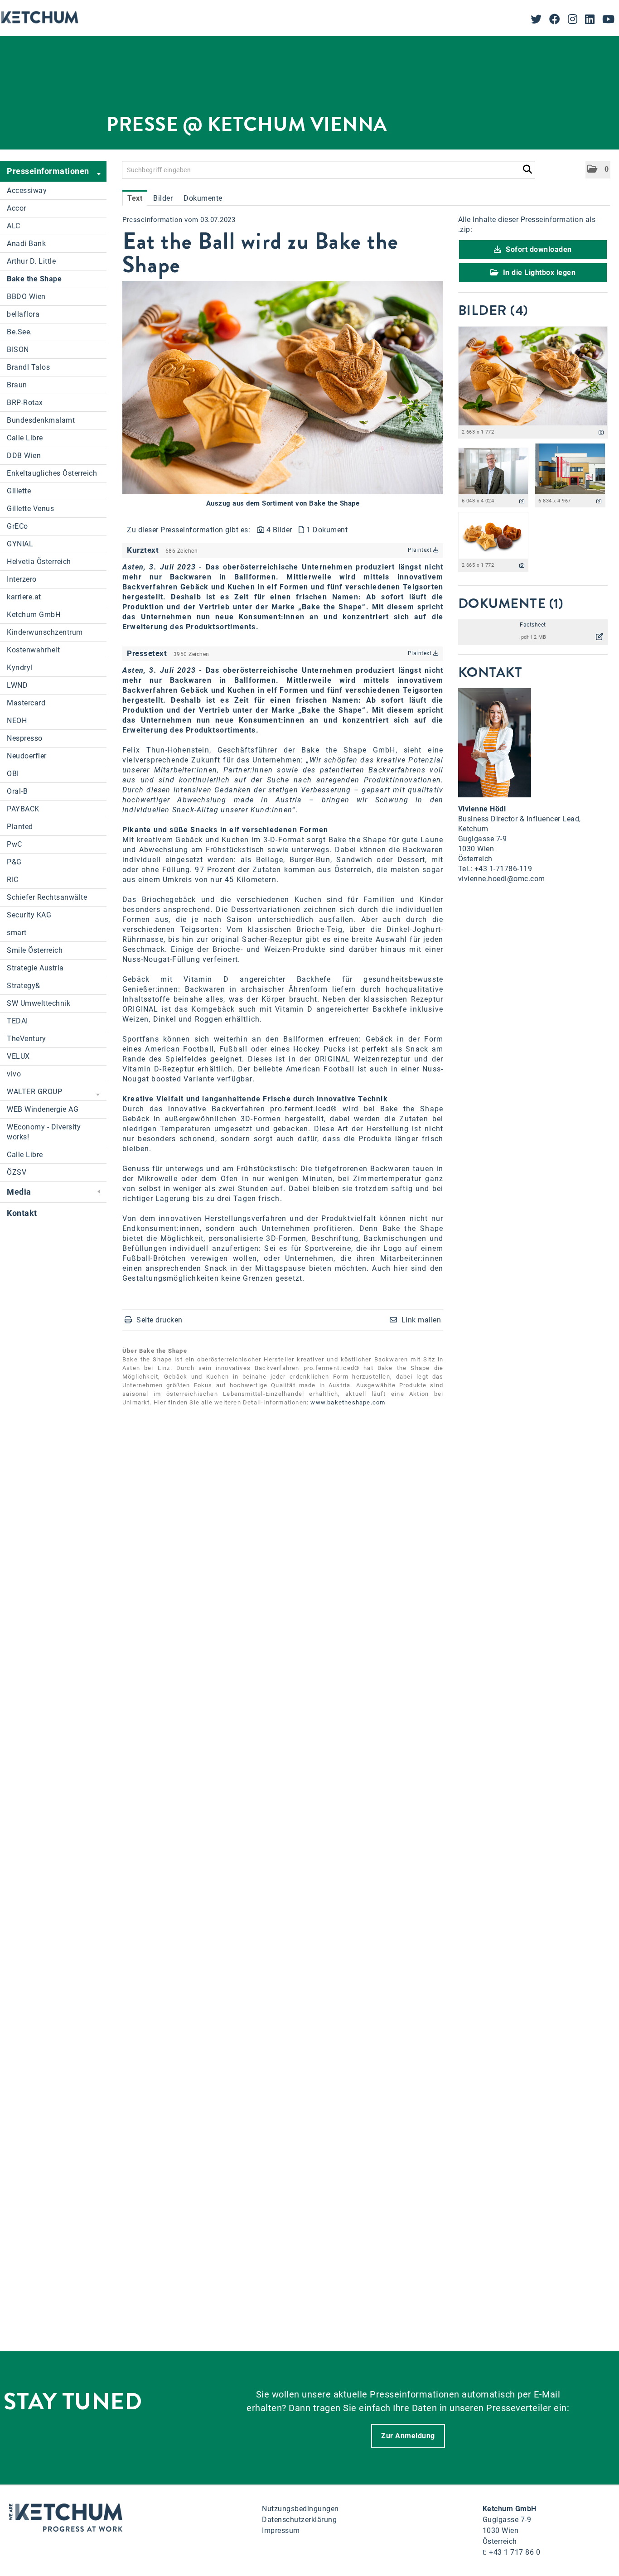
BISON (18, 350)
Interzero (22, 579)
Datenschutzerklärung (299, 2520)
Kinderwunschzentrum (45, 632)
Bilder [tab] (163, 198)
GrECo (17, 526)
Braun (17, 385)
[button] (598, 170)
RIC (13, 880)
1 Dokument (327, 530)
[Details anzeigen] (601, 432)
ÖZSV (17, 1172)
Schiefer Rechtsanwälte (47, 897)
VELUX (18, 1056)
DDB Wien (24, 456)
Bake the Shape (34, 279)
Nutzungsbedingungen (300, 2509)
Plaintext (421, 550)
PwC (15, 844)
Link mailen (421, 1320)
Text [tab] (135, 198)
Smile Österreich (35, 950)
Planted (20, 827)
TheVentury (26, 1039)
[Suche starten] (527, 168)
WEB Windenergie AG (43, 1109)
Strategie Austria (35, 968)
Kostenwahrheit (33, 650)
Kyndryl (20, 668)
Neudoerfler (27, 756)
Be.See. (19, 332)
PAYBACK (23, 809)
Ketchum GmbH (34, 615)
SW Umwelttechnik (39, 1003)
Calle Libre (25, 438)
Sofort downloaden (538, 249)
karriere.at (24, 597)
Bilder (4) (493, 310)
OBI (13, 774)
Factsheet (533, 625)
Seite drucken (160, 1320)
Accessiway (27, 191)
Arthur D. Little (31, 261)
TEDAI (17, 1021)
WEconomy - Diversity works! (44, 1132)
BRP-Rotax (25, 403)
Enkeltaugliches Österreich (52, 473)
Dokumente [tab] (203, 198)
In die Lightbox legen (538, 273)
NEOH (17, 721)
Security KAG (29, 915)
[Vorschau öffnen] (283, 388)
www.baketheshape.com (348, 1402)
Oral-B (17, 791)
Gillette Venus (30, 509)
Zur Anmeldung (408, 2436)
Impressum (281, 2530)
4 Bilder (279, 530)
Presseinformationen (48, 171)
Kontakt (22, 1213)
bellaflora (23, 314)
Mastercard (26, 703)
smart (17, 933)
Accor (17, 208)
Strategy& (24, 986)
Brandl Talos (28, 367)
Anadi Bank (26, 244)
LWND (17, 685)
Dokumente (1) (511, 603)
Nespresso (25, 738)
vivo (14, 1074)
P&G (14, 862)
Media (19, 1192)
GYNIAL (20, 544)
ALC (14, 226)
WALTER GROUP (34, 1092)
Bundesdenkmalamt (41, 420)
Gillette (19, 491)
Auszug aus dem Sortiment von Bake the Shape (283, 503)
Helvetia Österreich (39, 562)
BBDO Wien (26, 297)
